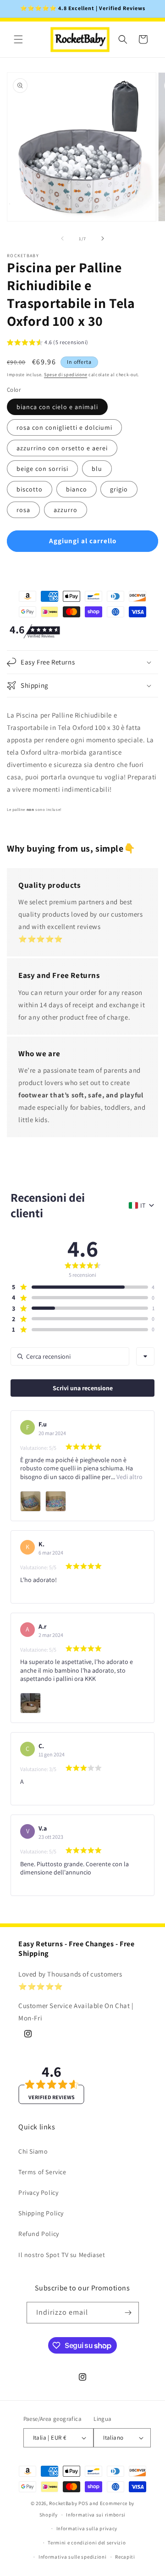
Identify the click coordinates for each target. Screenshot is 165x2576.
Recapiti (125, 2557)
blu (97, 469)
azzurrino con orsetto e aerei (62, 448)
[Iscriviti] (128, 2313)
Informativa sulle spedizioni (73, 2557)
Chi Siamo (33, 2151)
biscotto (30, 489)
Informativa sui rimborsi (96, 2515)
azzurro (66, 510)
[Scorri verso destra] (103, 238)
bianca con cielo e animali (57, 407)
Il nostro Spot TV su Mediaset (62, 2255)
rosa (23, 510)
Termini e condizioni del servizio (87, 2543)
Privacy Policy (38, 2193)
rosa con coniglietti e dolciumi (64, 427)
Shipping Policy (41, 2213)
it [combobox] (143, 1205)
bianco (77, 489)
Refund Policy (39, 2234)
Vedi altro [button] (129, 1477)
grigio (119, 489)
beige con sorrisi (42, 469)
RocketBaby (63, 2503)
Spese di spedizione (66, 375)
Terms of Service (42, 2172)
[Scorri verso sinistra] (62, 238)
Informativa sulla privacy (87, 2528)
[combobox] (145, 1356)
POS (83, 2503)
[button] (18, 39)
